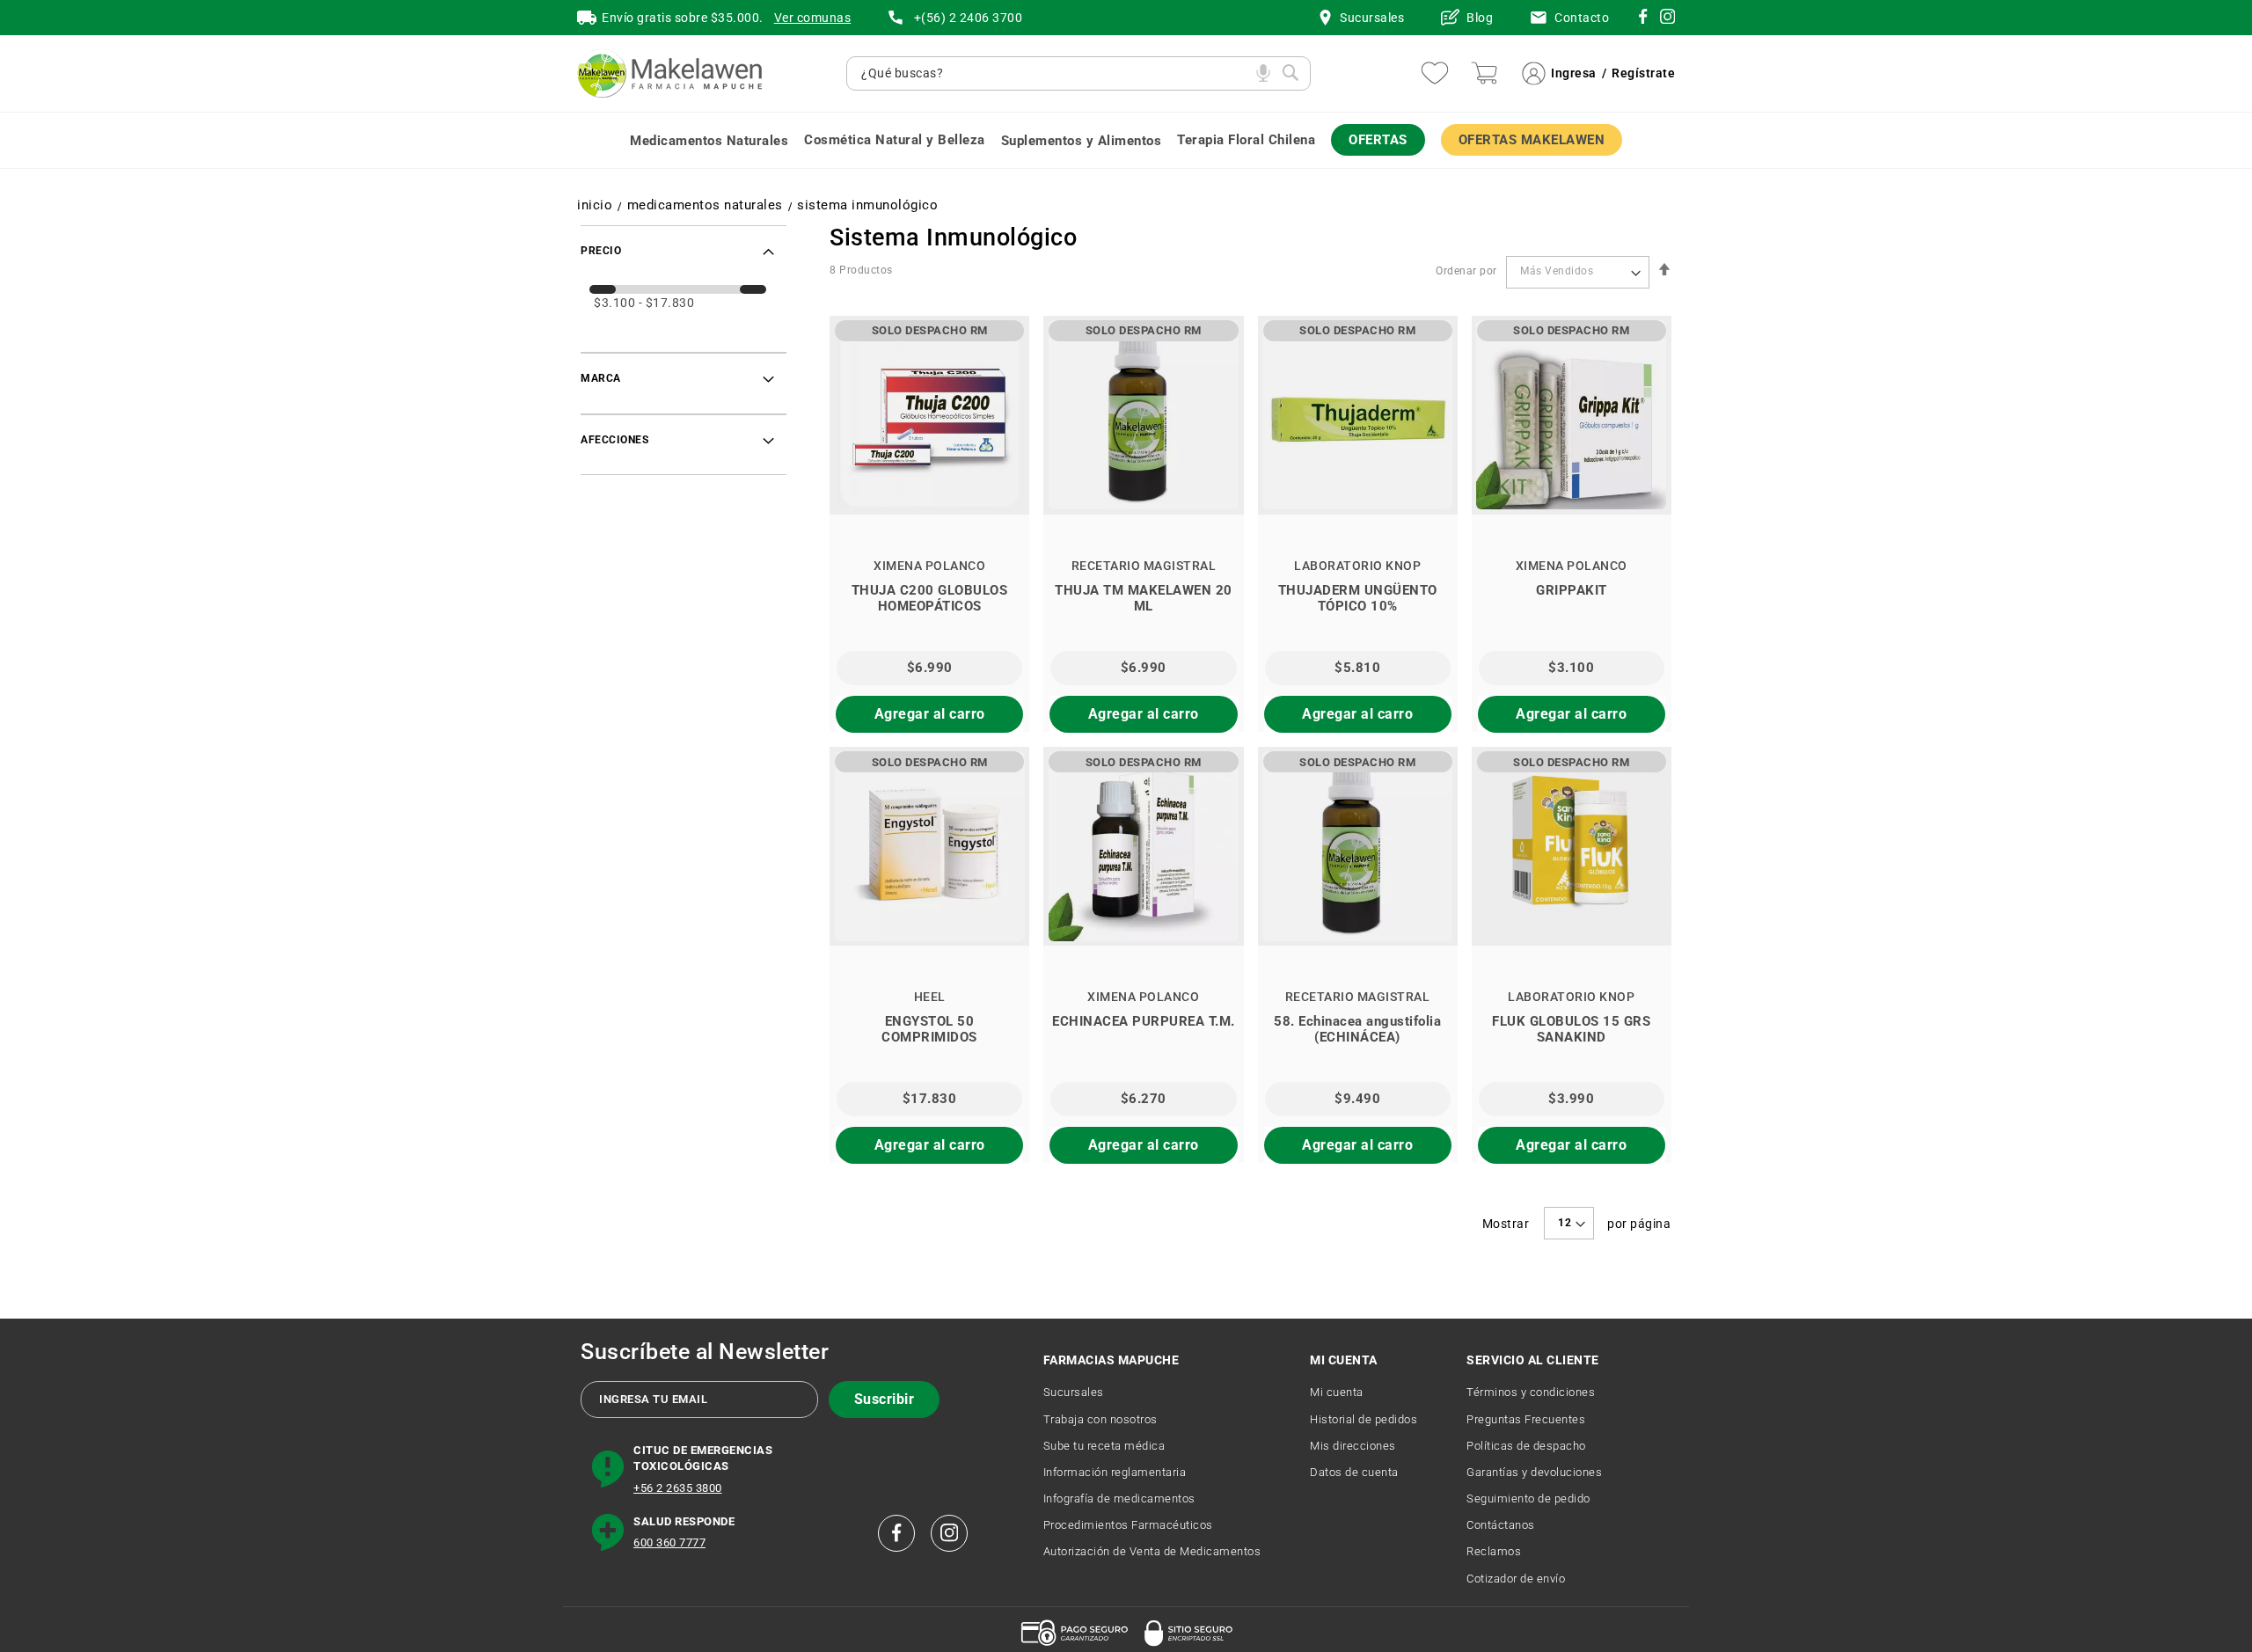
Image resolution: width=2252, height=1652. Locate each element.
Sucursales (1074, 1392)
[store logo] (669, 73)
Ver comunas (813, 18)
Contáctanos (1501, 1525)
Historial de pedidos (1364, 1419)
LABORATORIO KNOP (1357, 566)
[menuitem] (709, 140)
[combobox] (1054, 73)
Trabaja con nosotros (1100, 1419)
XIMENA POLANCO (929, 566)
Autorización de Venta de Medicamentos (1152, 1551)
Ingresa (1574, 73)
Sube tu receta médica (1104, 1446)
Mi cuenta (1337, 1392)
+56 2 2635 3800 (678, 1488)
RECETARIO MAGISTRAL (1144, 566)
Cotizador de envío (1516, 1579)
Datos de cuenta (1354, 1472)
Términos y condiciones (1531, 1392)
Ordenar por (1466, 271)
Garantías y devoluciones (1534, 1472)
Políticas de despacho (1526, 1446)
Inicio (595, 205)
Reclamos (1494, 1551)
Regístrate (1643, 73)
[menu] (1126, 140)
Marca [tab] (601, 378)
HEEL (930, 997)
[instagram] (1643, 19)
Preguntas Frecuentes (1526, 1419)
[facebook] (896, 1533)
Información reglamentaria (1115, 1472)
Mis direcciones (1353, 1446)
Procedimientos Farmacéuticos (1128, 1525)
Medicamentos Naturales (705, 205)
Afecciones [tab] (614, 440)
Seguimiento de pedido (1528, 1498)
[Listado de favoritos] (1435, 73)
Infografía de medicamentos (1119, 1498)
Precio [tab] (601, 251)
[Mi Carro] (1484, 73)
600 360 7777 (669, 1542)
